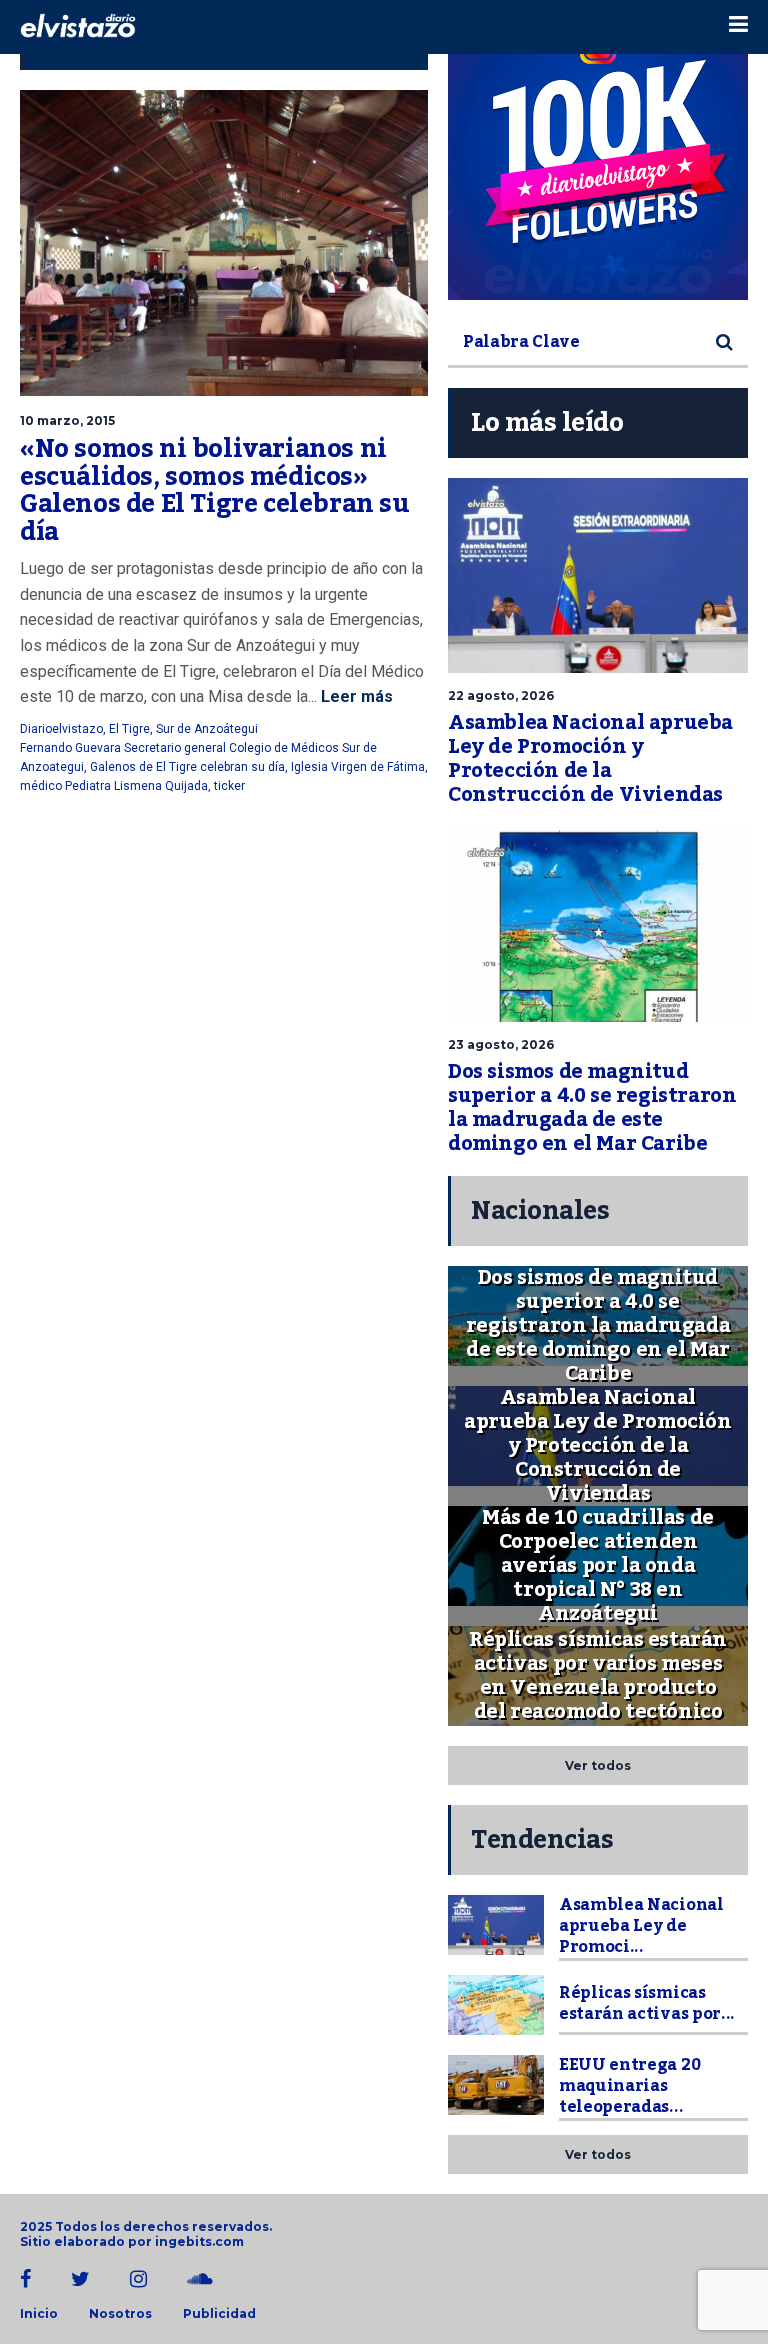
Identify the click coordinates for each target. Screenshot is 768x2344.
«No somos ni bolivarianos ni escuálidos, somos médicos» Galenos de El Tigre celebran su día (215, 490)
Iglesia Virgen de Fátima (358, 767)
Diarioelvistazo (61, 729)
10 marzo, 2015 (67, 420)
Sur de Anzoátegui (207, 729)
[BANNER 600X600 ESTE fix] (598, 150)
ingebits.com (199, 2241)
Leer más (355, 696)
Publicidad (219, 2314)
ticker (229, 786)
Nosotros (120, 2314)
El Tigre (129, 729)
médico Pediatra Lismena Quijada (114, 786)
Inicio (39, 2314)
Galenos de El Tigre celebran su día (187, 767)
